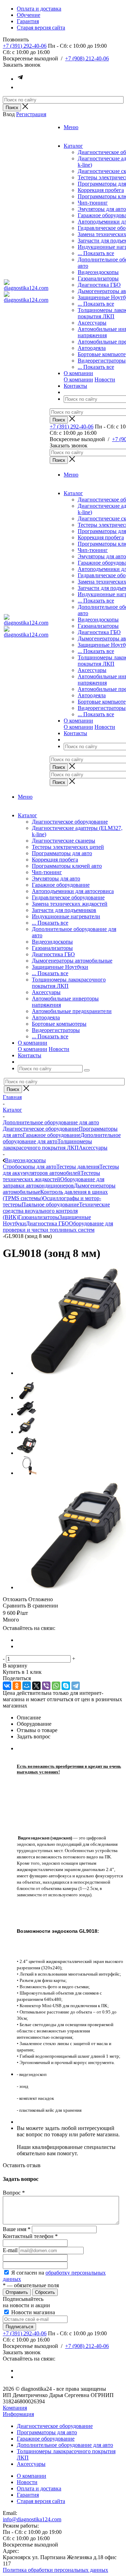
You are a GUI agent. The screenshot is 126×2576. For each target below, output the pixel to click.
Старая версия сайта (41, 2501)
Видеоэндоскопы (98, 272)
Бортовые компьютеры (59, 1024)
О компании (78, 380)
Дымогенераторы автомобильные (72, 961)
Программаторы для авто (62, 853)
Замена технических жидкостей (70, 904)
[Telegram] (76, 1686)
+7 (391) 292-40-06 (25, 46)
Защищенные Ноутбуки (60, 967)
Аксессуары (92, 323)
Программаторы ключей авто (67, 866)
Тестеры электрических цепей (68, 847)
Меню (71, 127)
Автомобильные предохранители (72, 1011)
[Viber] (46, 1686)
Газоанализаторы (98, 278)
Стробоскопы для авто (30, 1167)
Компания (15, 2408)
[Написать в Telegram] (20, 79)
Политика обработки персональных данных (55, 2570)
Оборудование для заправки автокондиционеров (54, 1182)
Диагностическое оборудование (70, 822)
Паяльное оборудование (50, 1204)
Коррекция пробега (101, 190)
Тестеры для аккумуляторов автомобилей (61, 1170)
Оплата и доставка (39, 2488)
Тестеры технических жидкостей (51, 1176)
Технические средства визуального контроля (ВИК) (56, 1211)
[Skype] (66, 1686)
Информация (18, 2414)
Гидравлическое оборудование (68, 897)
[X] (36, 1686)
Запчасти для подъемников (64, 910)
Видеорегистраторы (102, 361)
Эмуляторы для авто (102, 209)
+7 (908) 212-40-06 (87, 58)
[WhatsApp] (56, 1686)
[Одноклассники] (17, 1686)
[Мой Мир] (27, 1686)
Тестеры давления (78, 1167)
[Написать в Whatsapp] (20, 87)
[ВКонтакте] (7, 1686)
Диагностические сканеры (64, 841)
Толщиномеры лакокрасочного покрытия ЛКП (47, 1144)
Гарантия (28, 2495)
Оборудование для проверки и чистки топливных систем (58, 1227)
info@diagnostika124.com (32, 2519)
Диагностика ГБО (99, 285)
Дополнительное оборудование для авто (65, 2445)
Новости (105, 380)
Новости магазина (32, 2312)
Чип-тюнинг (93, 203)
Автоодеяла (92, 348)
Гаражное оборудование (61, 885)
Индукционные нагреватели (66, 916)
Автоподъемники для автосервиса (73, 891)
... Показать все (96, 253)
